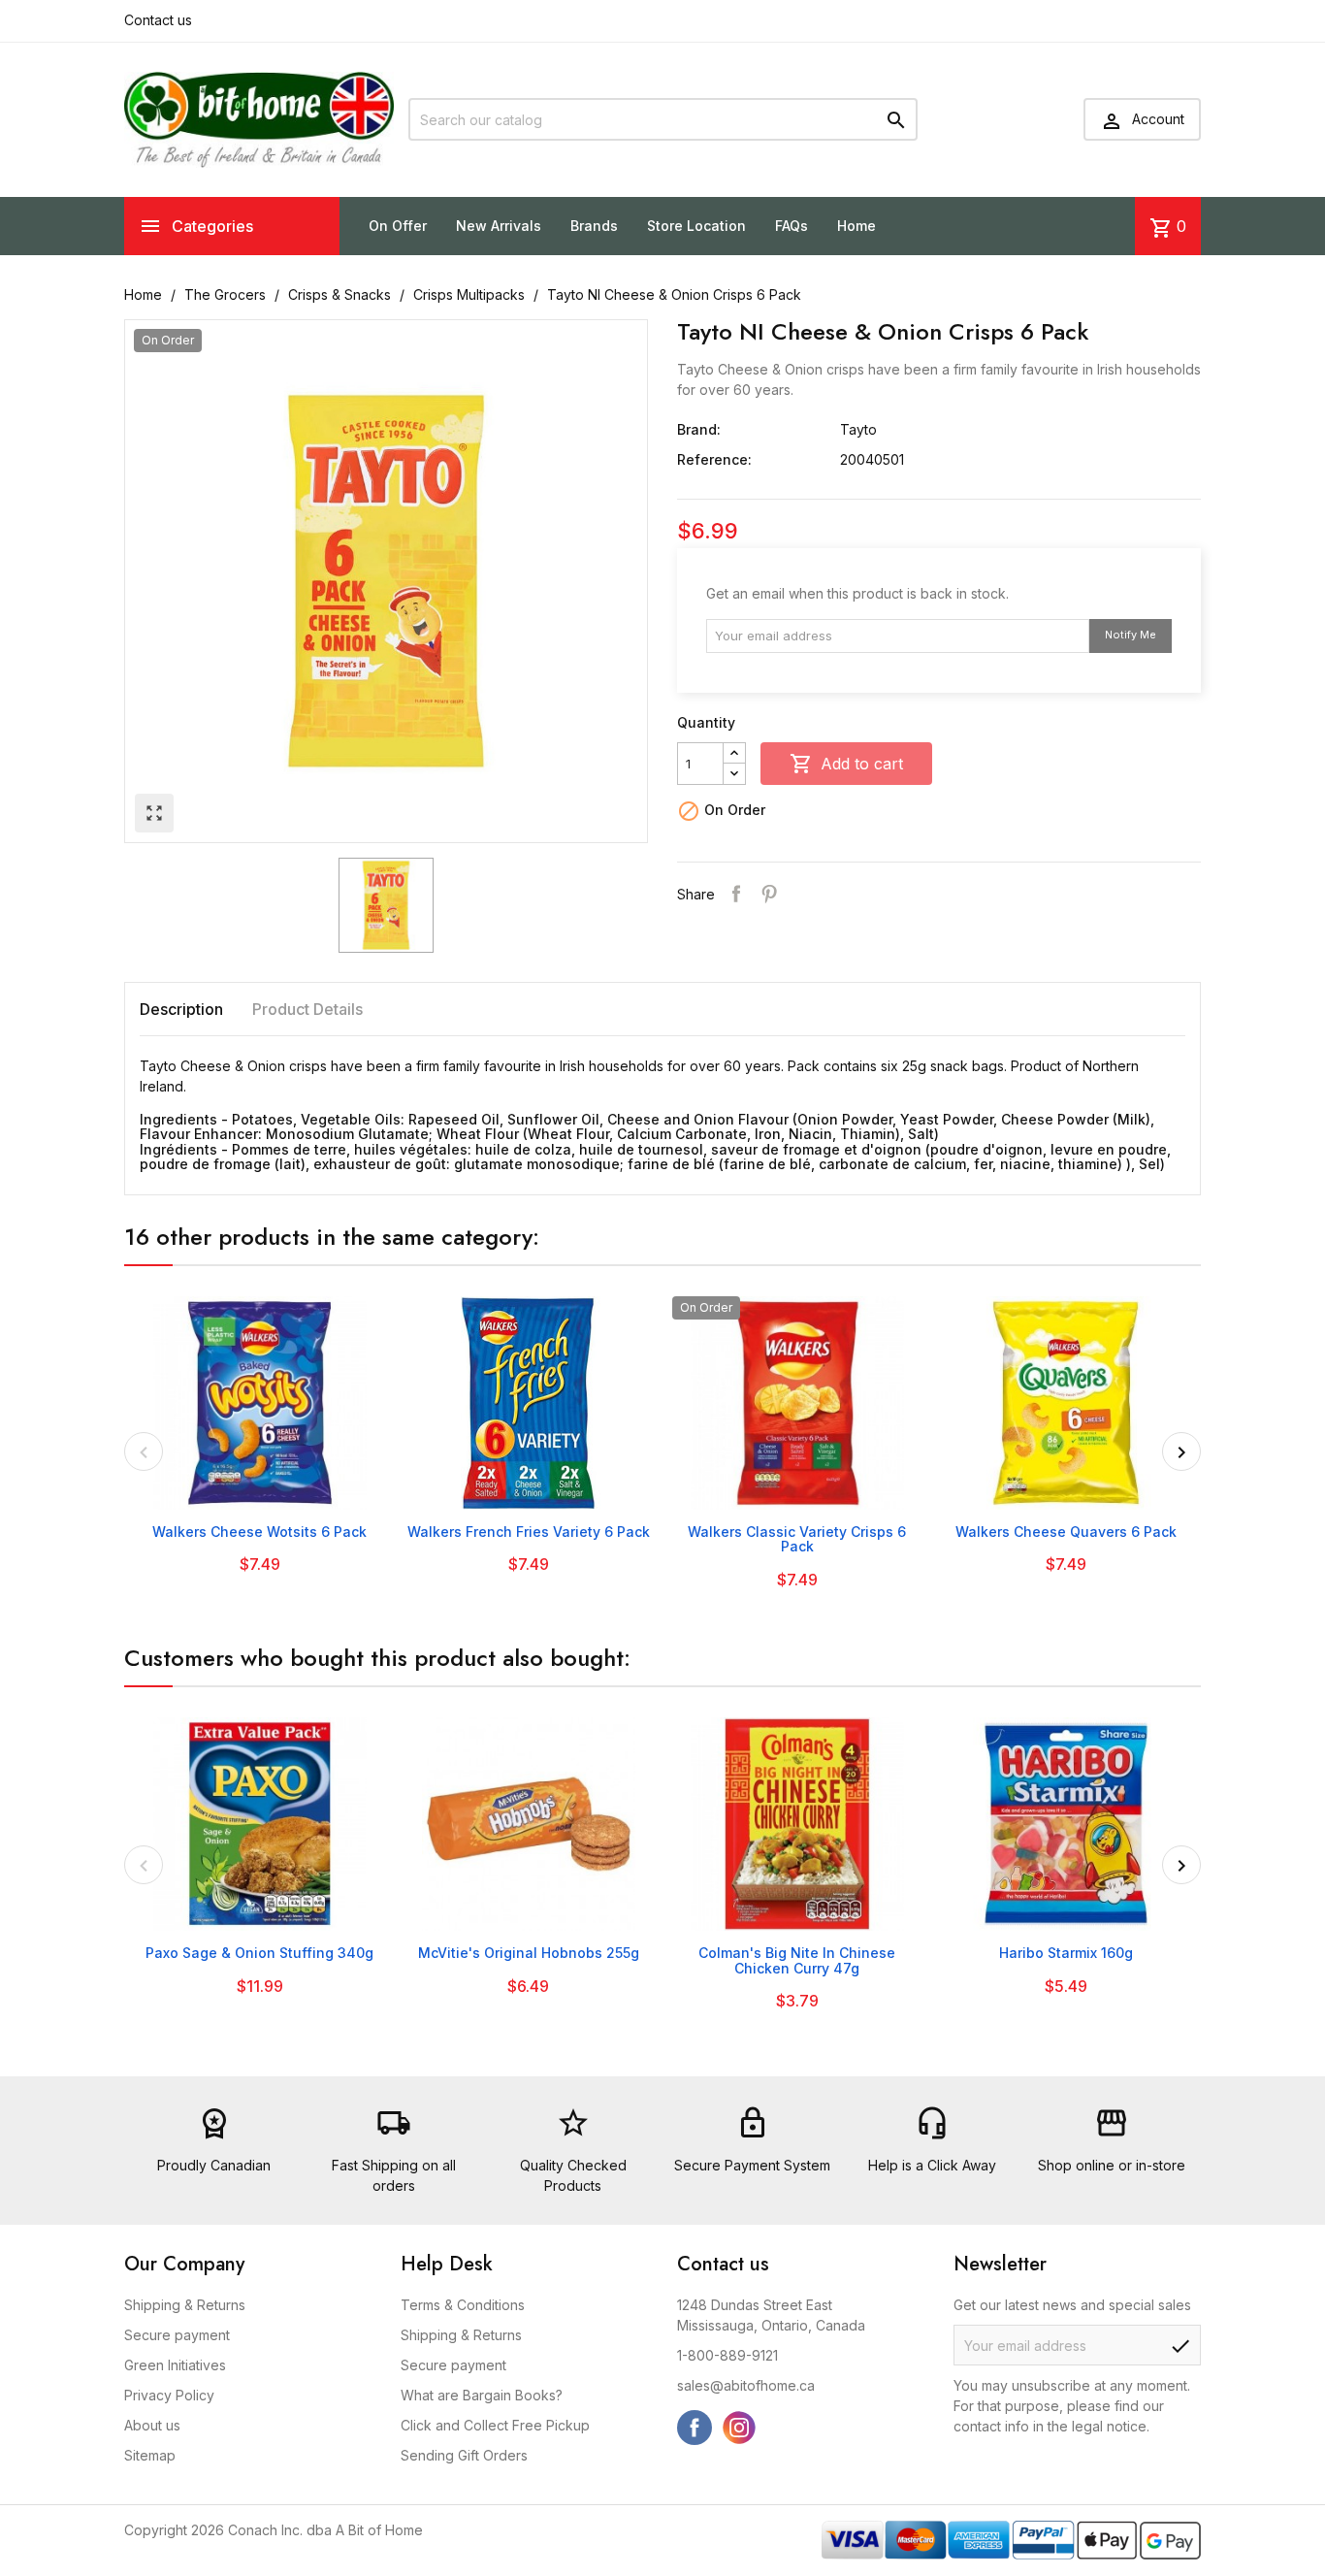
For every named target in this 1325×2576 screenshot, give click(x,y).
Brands (594, 226)
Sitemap (150, 2455)
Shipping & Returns (185, 2305)
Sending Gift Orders (464, 2455)
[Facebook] (695, 2428)
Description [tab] (181, 1009)
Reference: (714, 459)
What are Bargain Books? (482, 2395)
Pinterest (769, 894)
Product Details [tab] (307, 1009)
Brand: (699, 429)
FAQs (792, 226)
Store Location (696, 226)
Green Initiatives (175, 2365)
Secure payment (177, 2335)
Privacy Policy (169, 2395)
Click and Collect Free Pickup (495, 2425)
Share (736, 894)
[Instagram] (739, 2428)
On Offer (398, 226)
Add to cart (846, 764)
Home (856, 226)
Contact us (158, 20)
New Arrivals (499, 226)
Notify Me (1131, 635)
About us (152, 2425)
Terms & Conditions (463, 2305)
